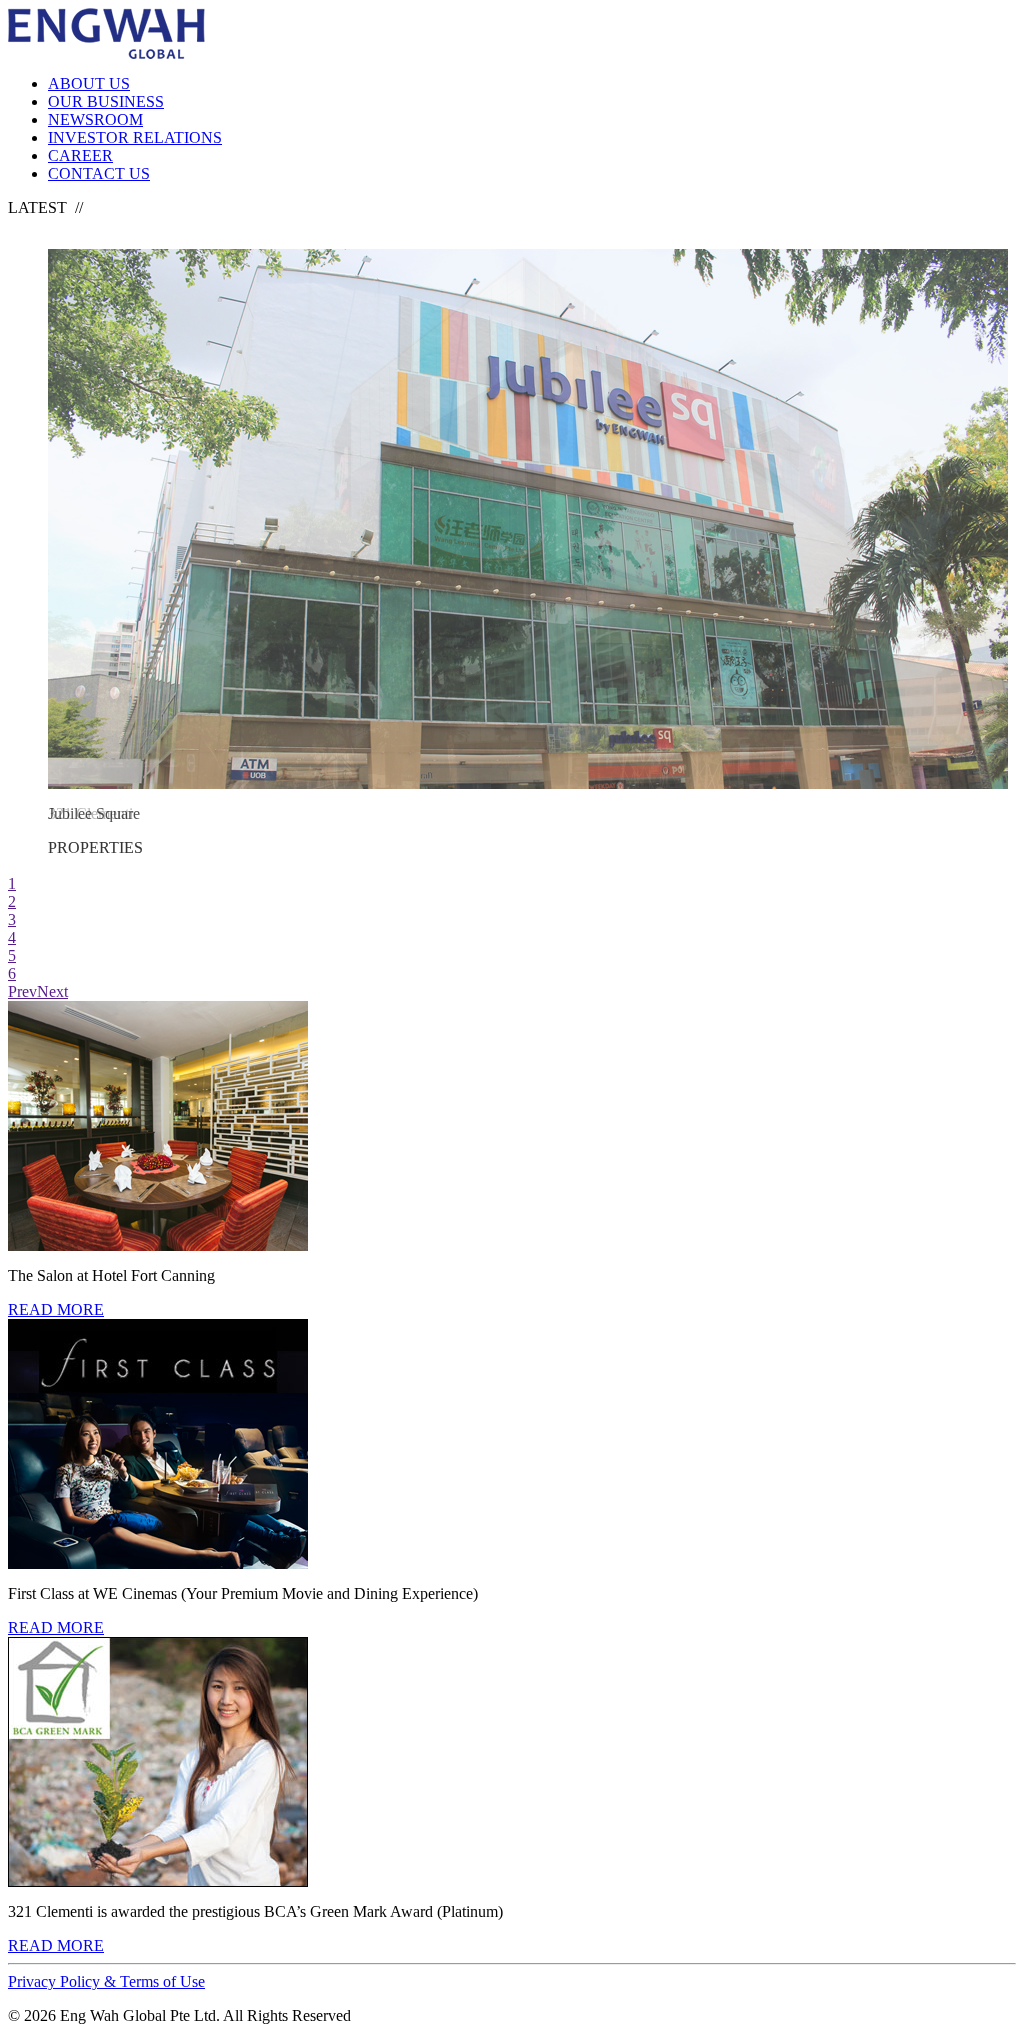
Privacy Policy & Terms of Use (106, 1981)
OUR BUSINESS (106, 101)
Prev (22, 991)
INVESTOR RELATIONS (135, 137)
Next (52, 991)
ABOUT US (89, 83)
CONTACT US (99, 173)
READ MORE (56, 1309)
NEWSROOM (95, 119)
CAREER (80, 155)
